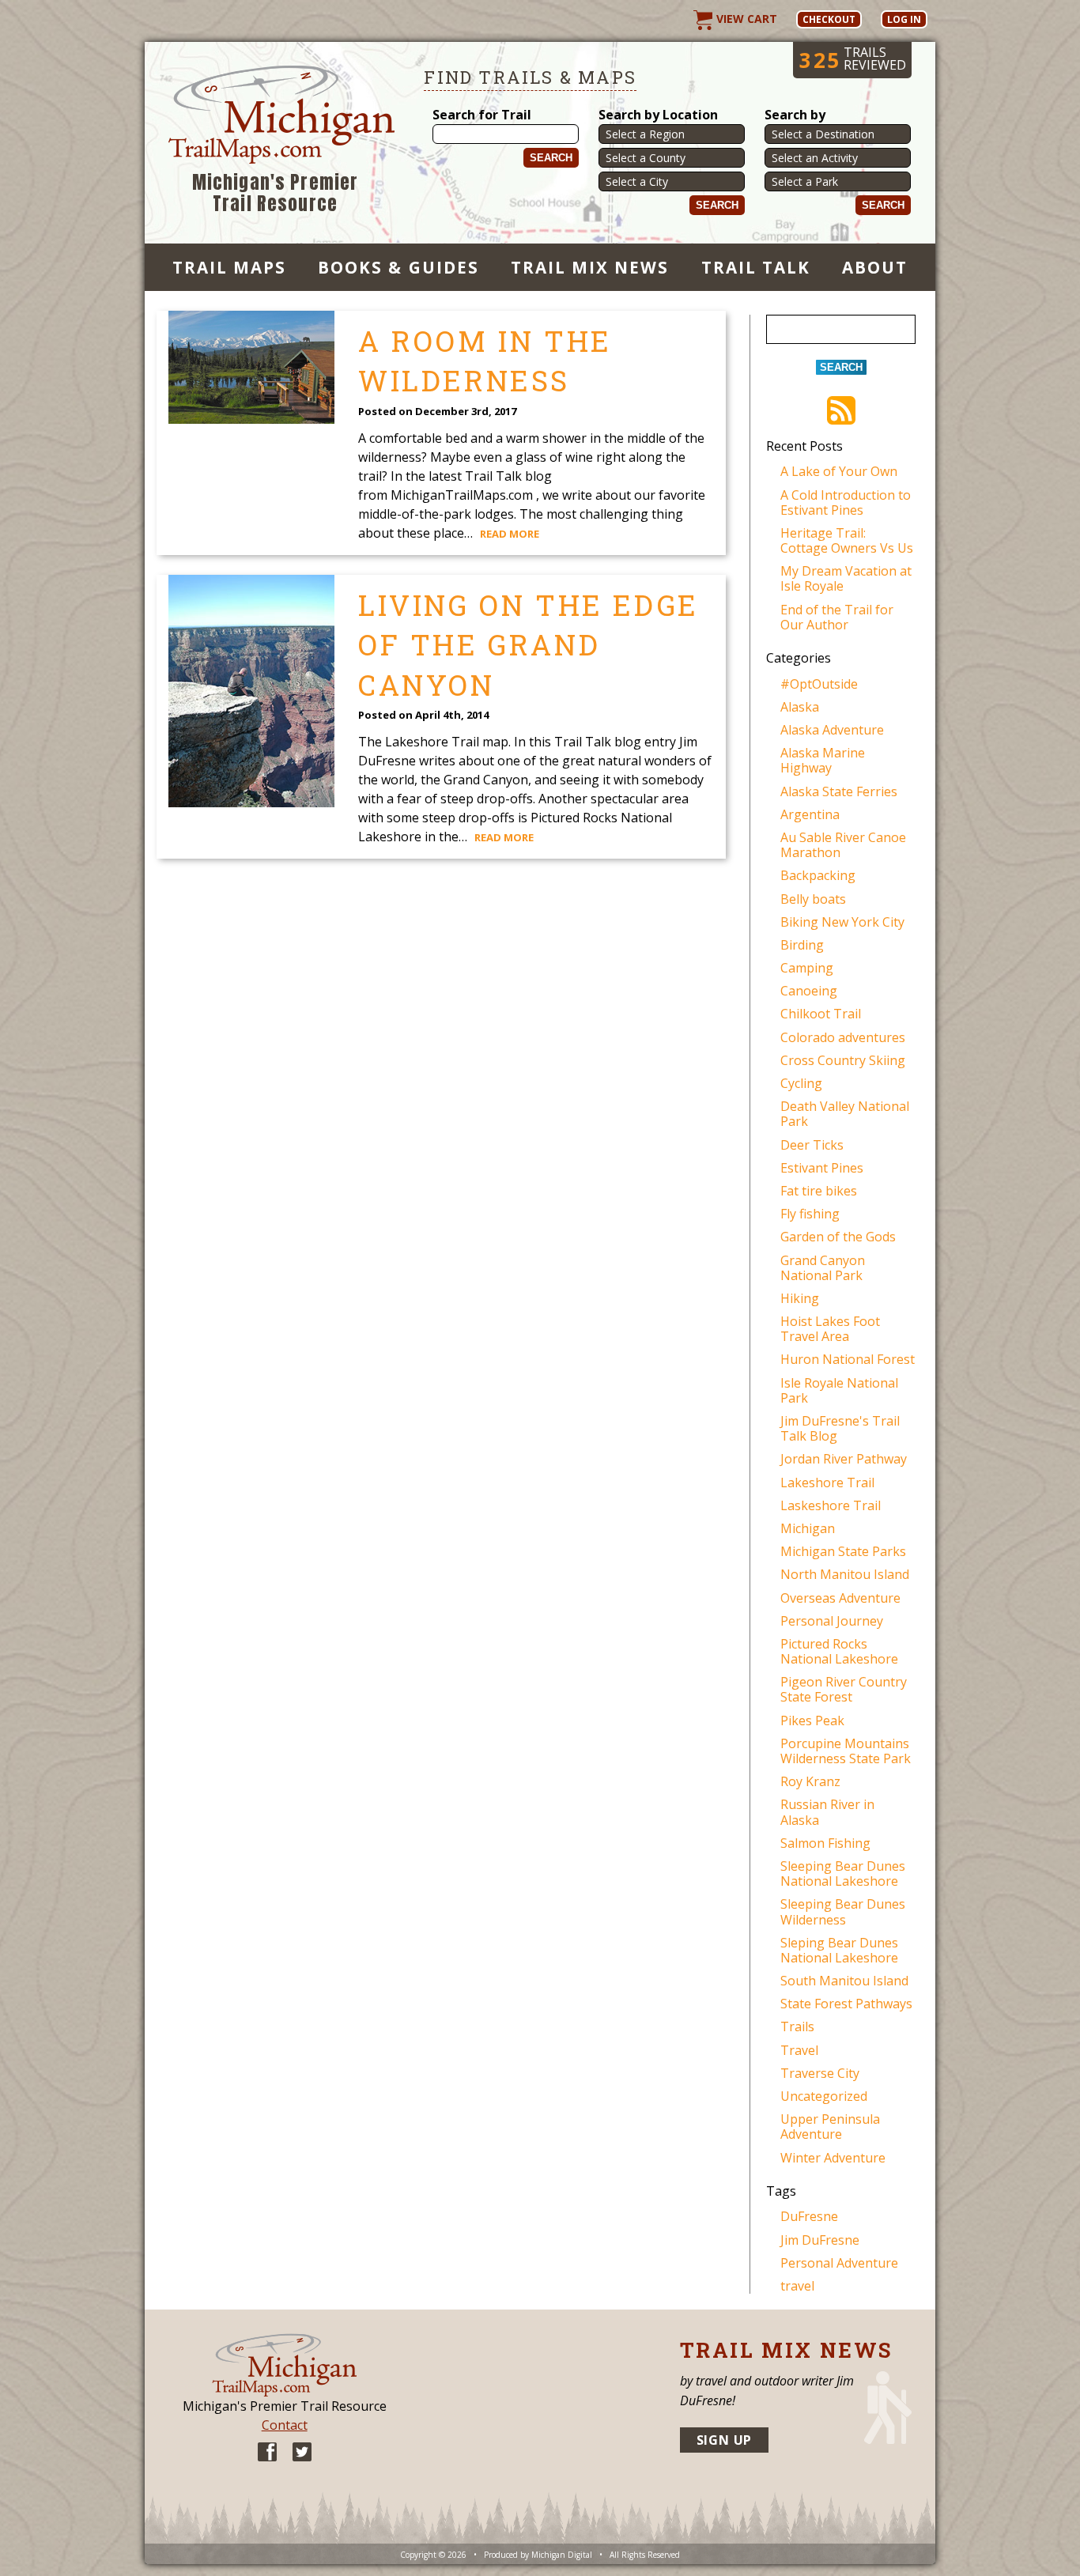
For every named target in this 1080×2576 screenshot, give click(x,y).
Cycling (801, 1083)
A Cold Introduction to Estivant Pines (846, 502)
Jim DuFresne (820, 2240)
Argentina (810, 814)
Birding (802, 945)
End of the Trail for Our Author (837, 617)
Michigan (808, 1528)
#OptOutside (819, 684)
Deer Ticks (812, 1145)
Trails (797, 2026)
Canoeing (809, 991)
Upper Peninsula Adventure (830, 2127)
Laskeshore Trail (831, 1505)
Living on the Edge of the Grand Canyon (529, 645)
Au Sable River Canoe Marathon (843, 845)
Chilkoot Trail (821, 1014)
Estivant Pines (822, 1168)
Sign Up (725, 2440)
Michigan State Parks (843, 1551)
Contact (285, 2425)
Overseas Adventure (840, 1598)
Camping (807, 968)
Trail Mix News (590, 267)
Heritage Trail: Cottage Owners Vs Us (847, 540)
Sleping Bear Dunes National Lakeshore (839, 1950)
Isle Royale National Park (839, 1390)
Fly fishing (810, 1214)
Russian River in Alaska (827, 1812)
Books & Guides (398, 267)
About (875, 267)
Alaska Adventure (832, 730)
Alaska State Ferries (839, 791)
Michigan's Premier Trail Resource (276, 193)
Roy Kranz (810, 1781)
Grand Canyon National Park (823, 1268)
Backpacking (818, 875)
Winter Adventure (833, 2158)
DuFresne (809, 2216)
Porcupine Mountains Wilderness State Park (846, 1751)
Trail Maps (229, 267)
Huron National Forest (848, 1359)
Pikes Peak (812, 1720)
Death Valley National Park (845, 1114)
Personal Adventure (839, 2263)
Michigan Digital (562, 2555)
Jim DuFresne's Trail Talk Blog (840, 1428)
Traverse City (820, 2073)
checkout (829, 19)
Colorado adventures (843, 1037)
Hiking (800, 1298)
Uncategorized (824, 2096)
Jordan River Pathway (844, 1459)
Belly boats (813, 899)
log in (904, 19)
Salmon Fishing (825, 1843)
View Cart (745, 19)
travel (797, 2286)
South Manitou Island (844, 1981)
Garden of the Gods (838, 1237)
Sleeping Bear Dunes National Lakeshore (843, 1873)
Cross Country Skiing (843, 1060)
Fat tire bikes (819, 1191)
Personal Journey (832, 1621)
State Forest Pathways (846, 2004)
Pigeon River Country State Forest (844, 1689)
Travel (799, 2050)
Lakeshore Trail (827, 1483)
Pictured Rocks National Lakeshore (839, 1651)
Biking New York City (842, 922)
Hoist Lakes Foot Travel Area (830, 1329)
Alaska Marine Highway (823, 760)
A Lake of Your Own (839, 471)
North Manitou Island (845, 1574)
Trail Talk (756, 267)
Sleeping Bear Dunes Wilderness (843, 1911)
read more (510, 534)
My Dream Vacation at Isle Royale (846, 578)
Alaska (800, 707)
